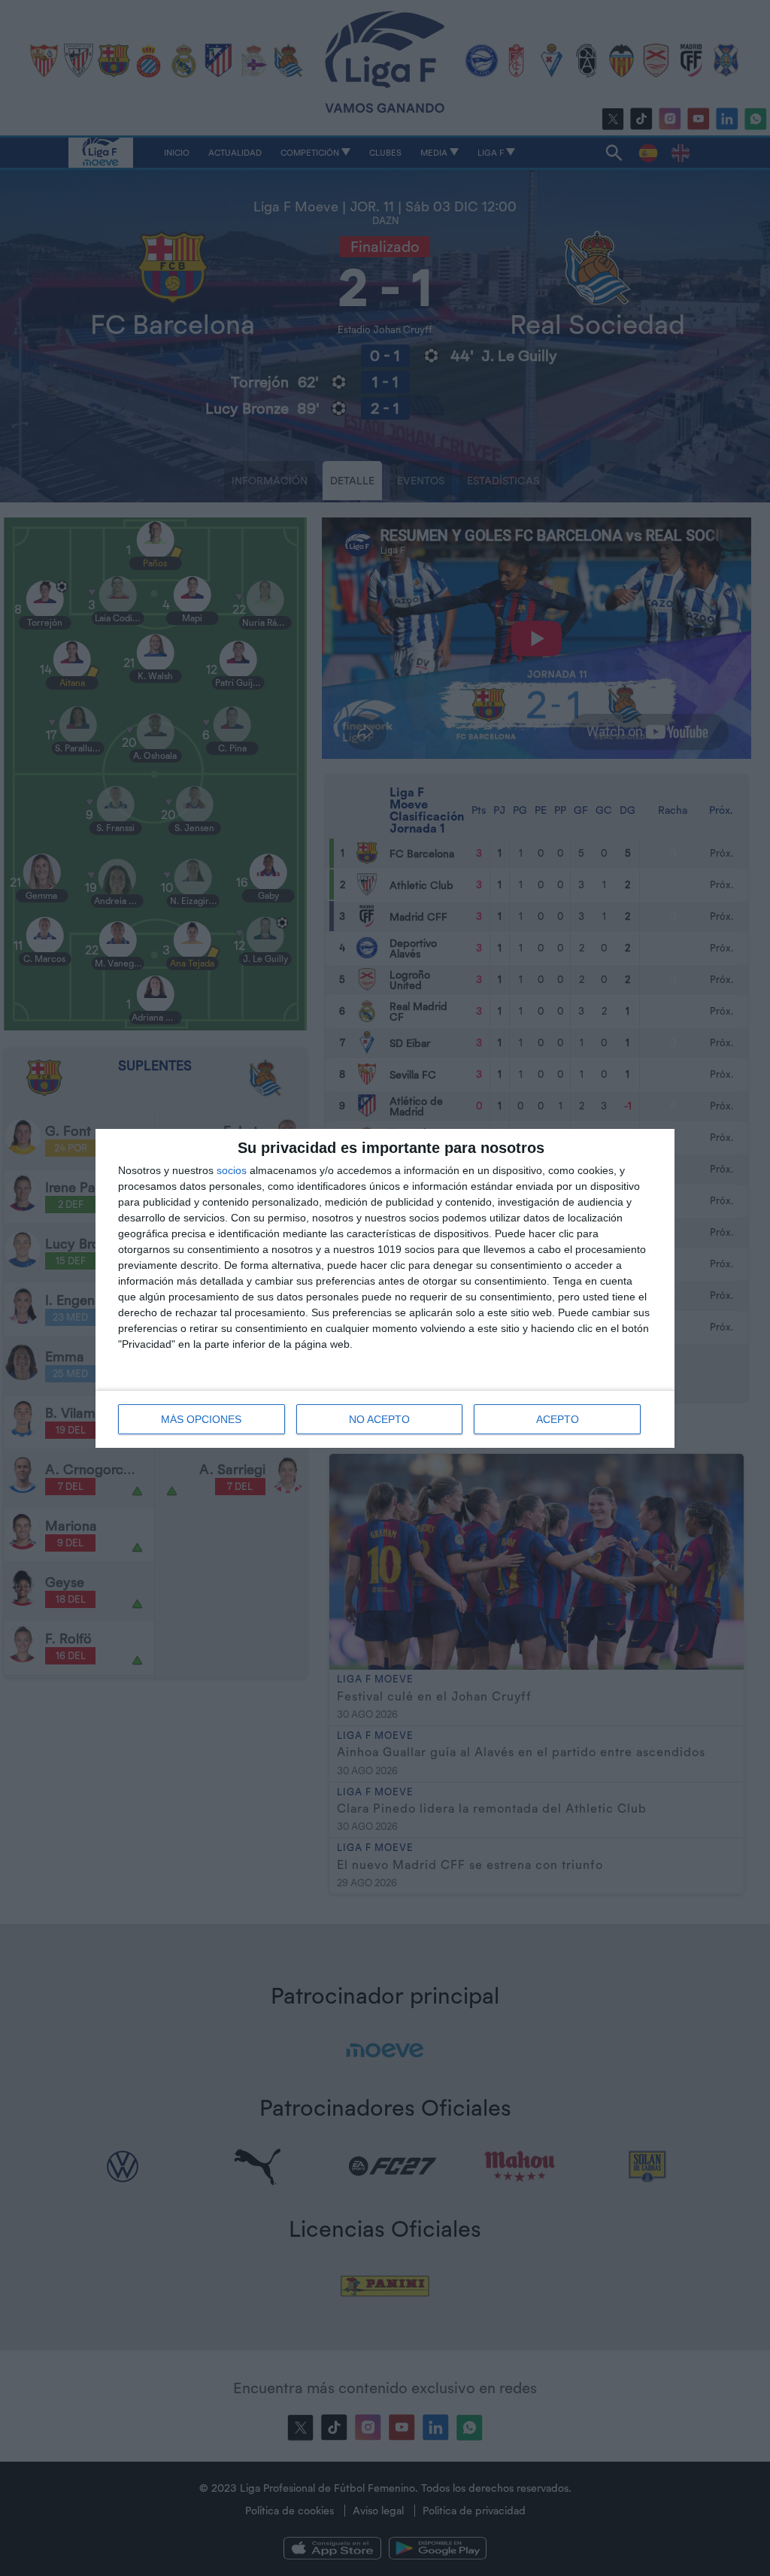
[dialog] (385, 1288)
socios (232, 1170)
